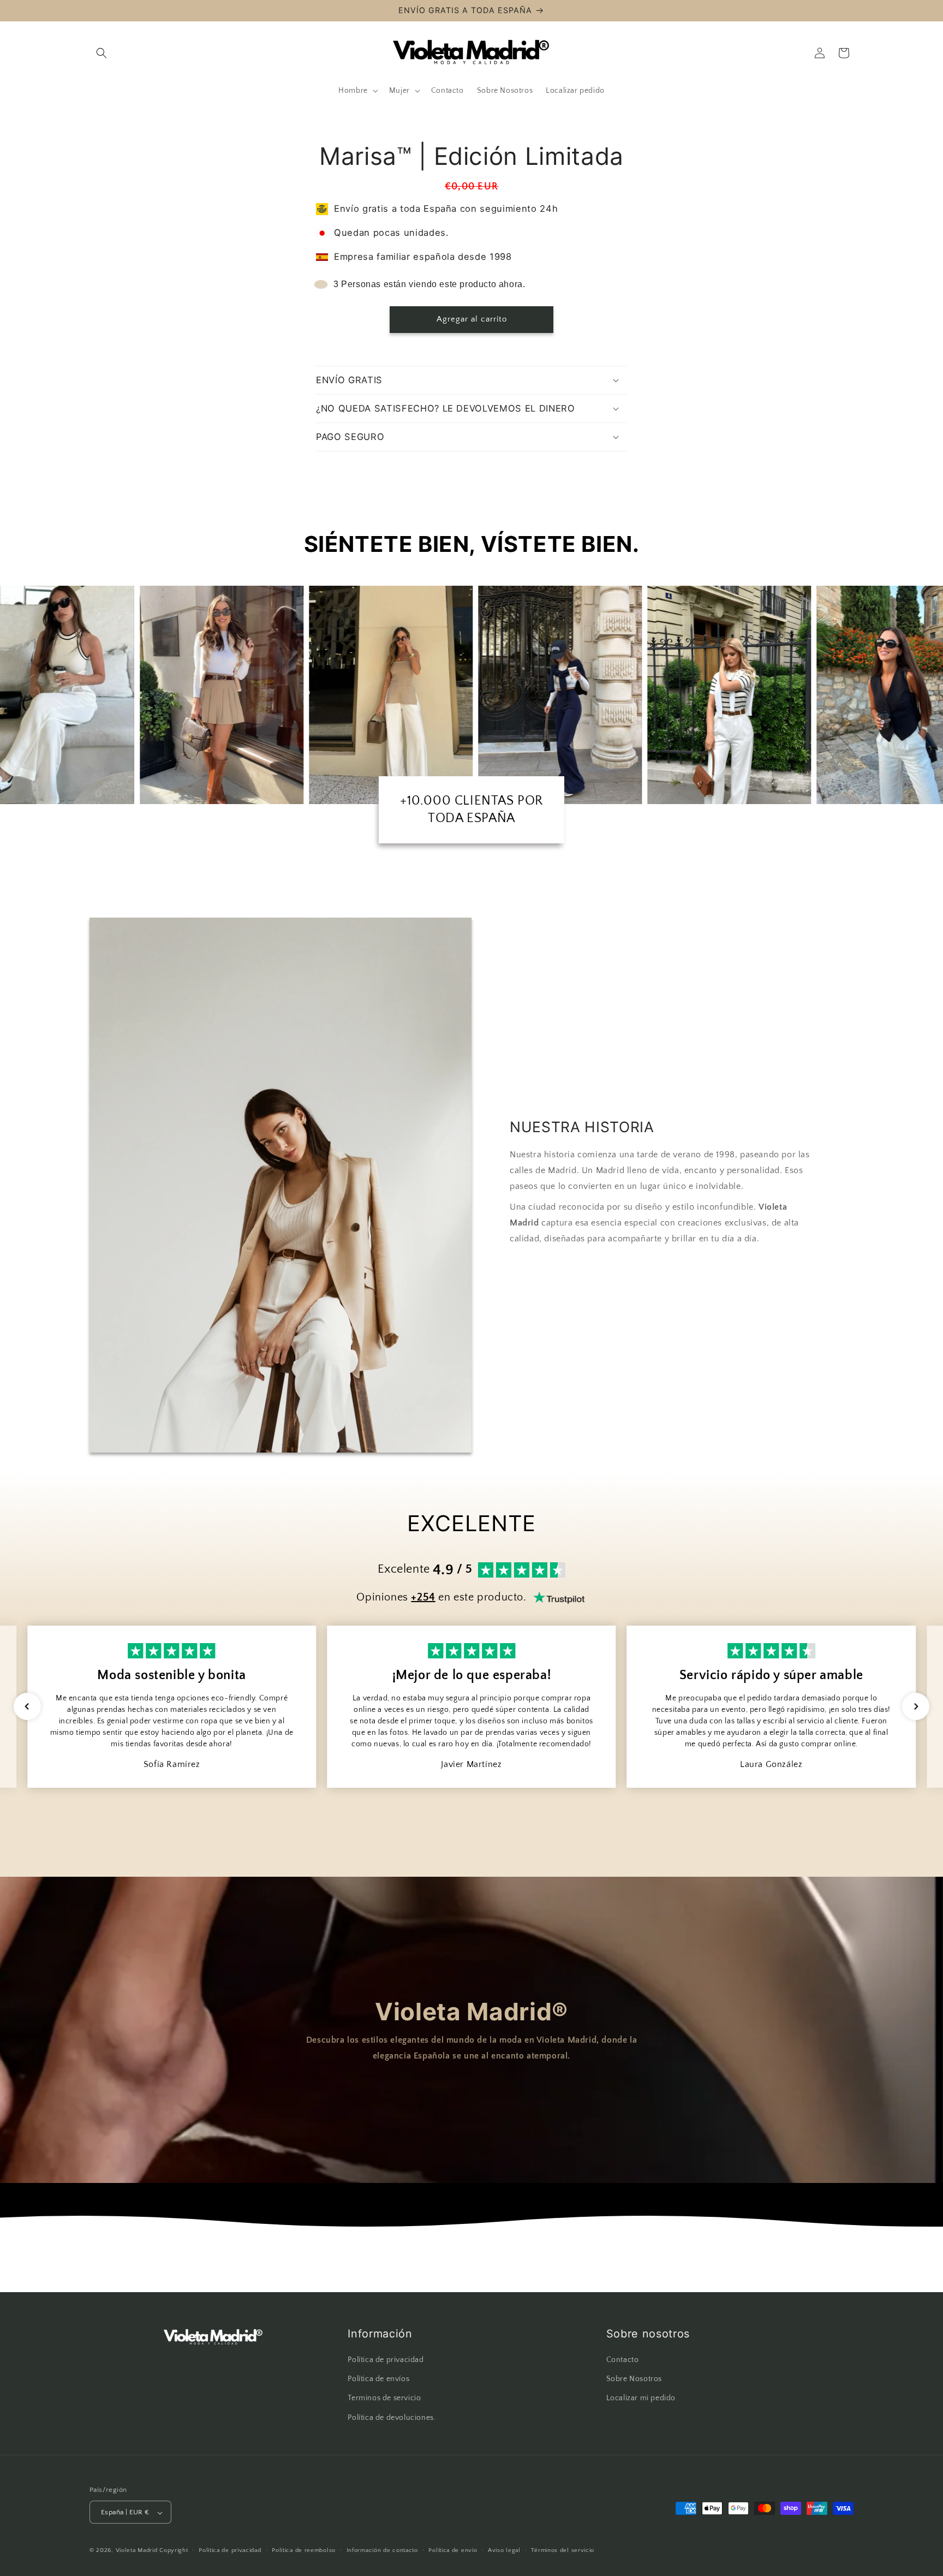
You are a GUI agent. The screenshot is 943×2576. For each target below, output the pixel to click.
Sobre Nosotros (634, 2379)
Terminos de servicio (384, 2399)
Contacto (623, 2360)
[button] (102, 53)
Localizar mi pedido (641, 2399)
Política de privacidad (386, 2360)
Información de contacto (382, 2550)
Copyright (174, 2551)
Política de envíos (378, 2379)
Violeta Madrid (137, 2551)
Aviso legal (504, 2550)
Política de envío (453, 2550)
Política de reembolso (304, 2550)
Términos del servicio (563, 2550)
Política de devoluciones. (392, 2418)
